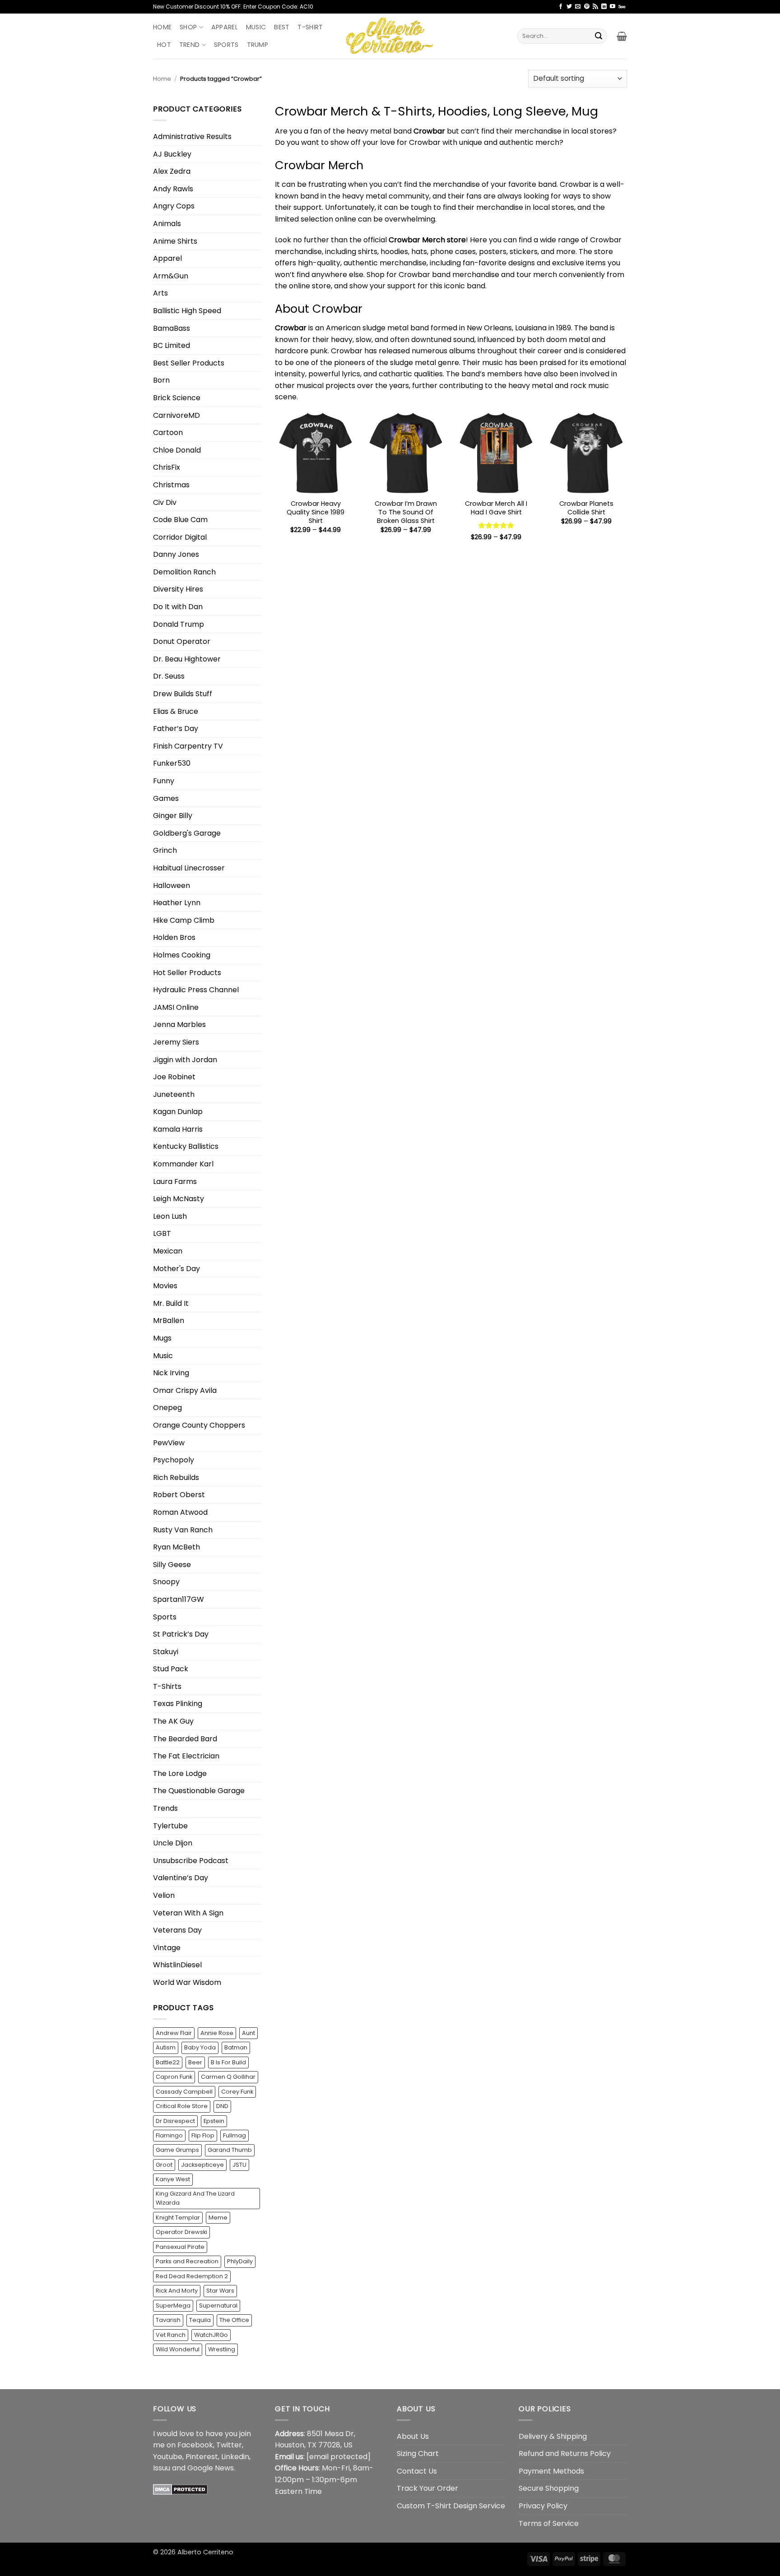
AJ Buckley (172, 154)
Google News (211, 2468)
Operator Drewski (181, 2232)
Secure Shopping (549, 2488)
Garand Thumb (230, 2150)
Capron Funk (174, 2077)
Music (256, 27)
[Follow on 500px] (622, 7)
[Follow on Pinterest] (587, 7)
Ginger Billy (173, 816)
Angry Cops (174, 206)
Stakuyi (166, 1652)
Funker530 (172, 763)
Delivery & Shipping (553, 2436)
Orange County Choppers (199, 1425)
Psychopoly (174, 1460)
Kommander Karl (183, 1164)
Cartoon (168, 432)
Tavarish (168, 2320)
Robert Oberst (179, 1495)
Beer (195, 2062)
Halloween (172, 886)
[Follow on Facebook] (561, 7)
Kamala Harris (178, 1129)
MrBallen (169, 1320)
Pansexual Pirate (180, 2247)
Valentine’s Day (181, 1878)
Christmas (171, 485)
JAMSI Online (176, 1007)
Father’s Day (176, 728)
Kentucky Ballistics (186, 1146)
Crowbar (291, 328)
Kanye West (173, 2179)
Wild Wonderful (178, 2349)
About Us (413, 2436)
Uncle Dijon (173, 1843)
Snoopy (166, 1582)
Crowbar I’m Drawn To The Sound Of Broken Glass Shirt (406, 512)
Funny (164, 781)
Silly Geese (172, 1565)
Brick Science (177, 398)
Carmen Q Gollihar (228, 2077)
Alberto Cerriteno (205, 2552)
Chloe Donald (177, 450)
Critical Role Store (182, 2106)
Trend (189, 45)
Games (166, 798)
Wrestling (222, 2349)
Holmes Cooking (182, 955)
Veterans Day (177, 1930)
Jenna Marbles (179, 1024)
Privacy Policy (543, 2506)
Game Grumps (177, 2150)
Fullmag (234, 2135)
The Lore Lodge (180, 1774)
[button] (622, 36)
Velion (164, 1895)
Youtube (168, 2457)
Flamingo (169, 2135)
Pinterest (202, 2457)
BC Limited (172, 345)
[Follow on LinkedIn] (604, 7)
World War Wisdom (187, 1982)
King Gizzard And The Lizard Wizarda (195, 2198)
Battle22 (168, 2062)
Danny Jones (176, 554)
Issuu (162, 2468)
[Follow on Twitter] (569, 7)
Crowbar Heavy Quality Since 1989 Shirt (316, 512)
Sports (226, 45)
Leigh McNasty (179, 1199)
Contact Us (417, 2471)
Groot (164, 2165)
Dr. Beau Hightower (187, 659)
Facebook (195, 2445)
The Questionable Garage (199, 1791)
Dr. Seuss (169, 676)
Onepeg (167, 1408)
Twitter (229, 2445)
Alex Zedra (172, 171)
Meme (218, 2218)
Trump (258, 45)
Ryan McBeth (176, 1547)
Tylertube (170, 1826)
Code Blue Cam (180, 520)
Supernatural (218, 2305)
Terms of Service (549, 2523)
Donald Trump (179, 624)
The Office (234, 2320)
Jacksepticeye (202, 2165)
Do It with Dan (178, 607)
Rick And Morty (177, 2291)
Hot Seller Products (187, 973)
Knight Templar (178, 2218)
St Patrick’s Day (181, 1634)
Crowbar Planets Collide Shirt (586, 508)
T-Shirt (310, 27)
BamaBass (172, 328)
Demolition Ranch (184, 572)
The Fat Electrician (186, 1756)
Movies (165, 1286)
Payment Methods (551, 2471)
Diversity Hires (178, 589)
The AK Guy (173, 1721)
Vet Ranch (171, 2335)
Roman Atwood (180, 1512)
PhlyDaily (240, 2261)
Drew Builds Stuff (183, 694)
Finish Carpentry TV (188, 746)
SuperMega (173, 2305)
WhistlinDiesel (177, 1965)
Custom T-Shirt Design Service (451, 2506)
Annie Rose (217, 2033)
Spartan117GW (179, 1599)
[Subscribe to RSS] (595, 7)
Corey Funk (237, 2092)
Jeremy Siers (176, 1042)
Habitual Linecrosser (189, 868)
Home (162, 27)
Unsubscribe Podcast (191, 1861)
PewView (169, 1443)
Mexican (168, 1251)
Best (282, 27)
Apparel (225, 27)
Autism (166, 2047)
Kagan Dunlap (178, 1112)
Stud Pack (171, 1669)
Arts (160, 293)
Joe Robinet (174, 1077)
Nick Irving (171, 1373)
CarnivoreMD (176, 415)
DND (222, 2106)
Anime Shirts (175, 241)
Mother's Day (176, 1269)
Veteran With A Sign (188, 1913)
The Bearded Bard (185, 1739)
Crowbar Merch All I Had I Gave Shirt (496, 508)
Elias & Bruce (176, 711)
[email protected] (339, 2457)
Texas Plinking (178, 1704)
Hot (164, 45)
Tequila (200, 2320)
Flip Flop (203, 2135)
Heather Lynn (177, 903)
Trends (165, 1808)
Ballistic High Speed (187, 311)
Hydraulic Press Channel (196, 990)
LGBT (162, 1233)
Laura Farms (175, 1182)
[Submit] (599, 36)
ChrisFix (167, 467)
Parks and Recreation (187, 2261)
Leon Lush (170, 1216)
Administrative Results (192, 136)
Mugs (162, 1338)
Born (161, 380)
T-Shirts (167, 1686)
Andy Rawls (173, 189)
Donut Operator (182, 641)
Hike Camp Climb (184, 920)
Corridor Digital (180, 537)
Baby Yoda (200, 2047)
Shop (188, 27)
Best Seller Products (189, 363)
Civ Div (165, 502)
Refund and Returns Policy (565, 2453)
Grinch (165, 850)
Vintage (167, 1948)
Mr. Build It (171, 1303)
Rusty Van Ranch (183, 1530)
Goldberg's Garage (187, 833)
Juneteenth (174, 1094)
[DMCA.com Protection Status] (180, 2489)
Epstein (214, 2121)
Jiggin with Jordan (185, 1060)
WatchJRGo (211, 2335)
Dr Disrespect (175, 2121)
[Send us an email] (578, 7)
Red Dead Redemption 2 (192, 2276)
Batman (236, 2047)
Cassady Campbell (184, 2092)
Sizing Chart (418, 2453)
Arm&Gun (171, 276)
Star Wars (220, 2291)
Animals (167, 224)
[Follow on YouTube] (613, 7)
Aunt (248, 2033)
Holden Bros (174, 937)
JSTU (239, 2165)
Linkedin (235, 2457)
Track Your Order (427, 2488)
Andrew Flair (174, 2033)
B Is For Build (228, 2062)
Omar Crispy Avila (185, 1390)
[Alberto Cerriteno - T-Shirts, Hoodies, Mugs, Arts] (390, 36)
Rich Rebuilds (176, 1478)
